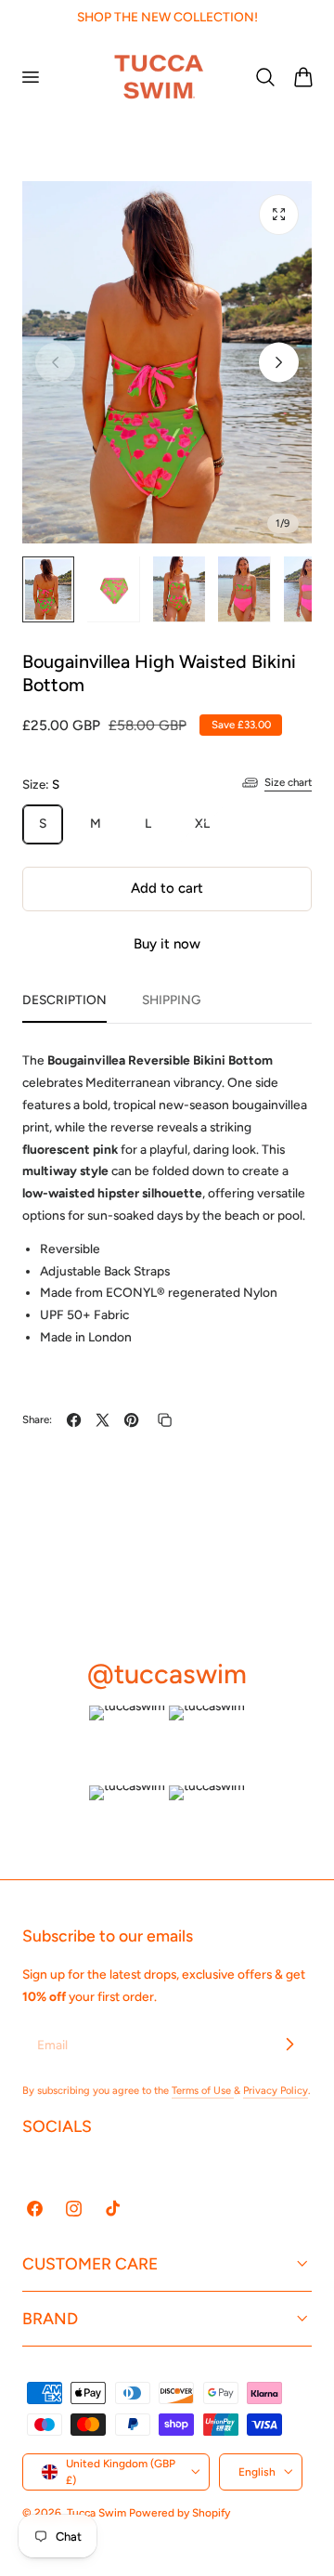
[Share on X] (103, 1420)
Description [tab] (64, 1000)
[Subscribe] (289, 2044)
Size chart (288, 782)
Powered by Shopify (180, 2513)
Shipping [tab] (171, 1000)
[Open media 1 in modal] (279, 214)
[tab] (48, 589)
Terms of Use (203, 2091)
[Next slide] (279, 363)
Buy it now (167, 944)
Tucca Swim (96, 2513)
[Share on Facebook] (74, 1420)
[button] (30, 76)
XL (210, 829)
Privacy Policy (276, 2091)
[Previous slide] (55, 363)
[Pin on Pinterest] (131, 1420)
